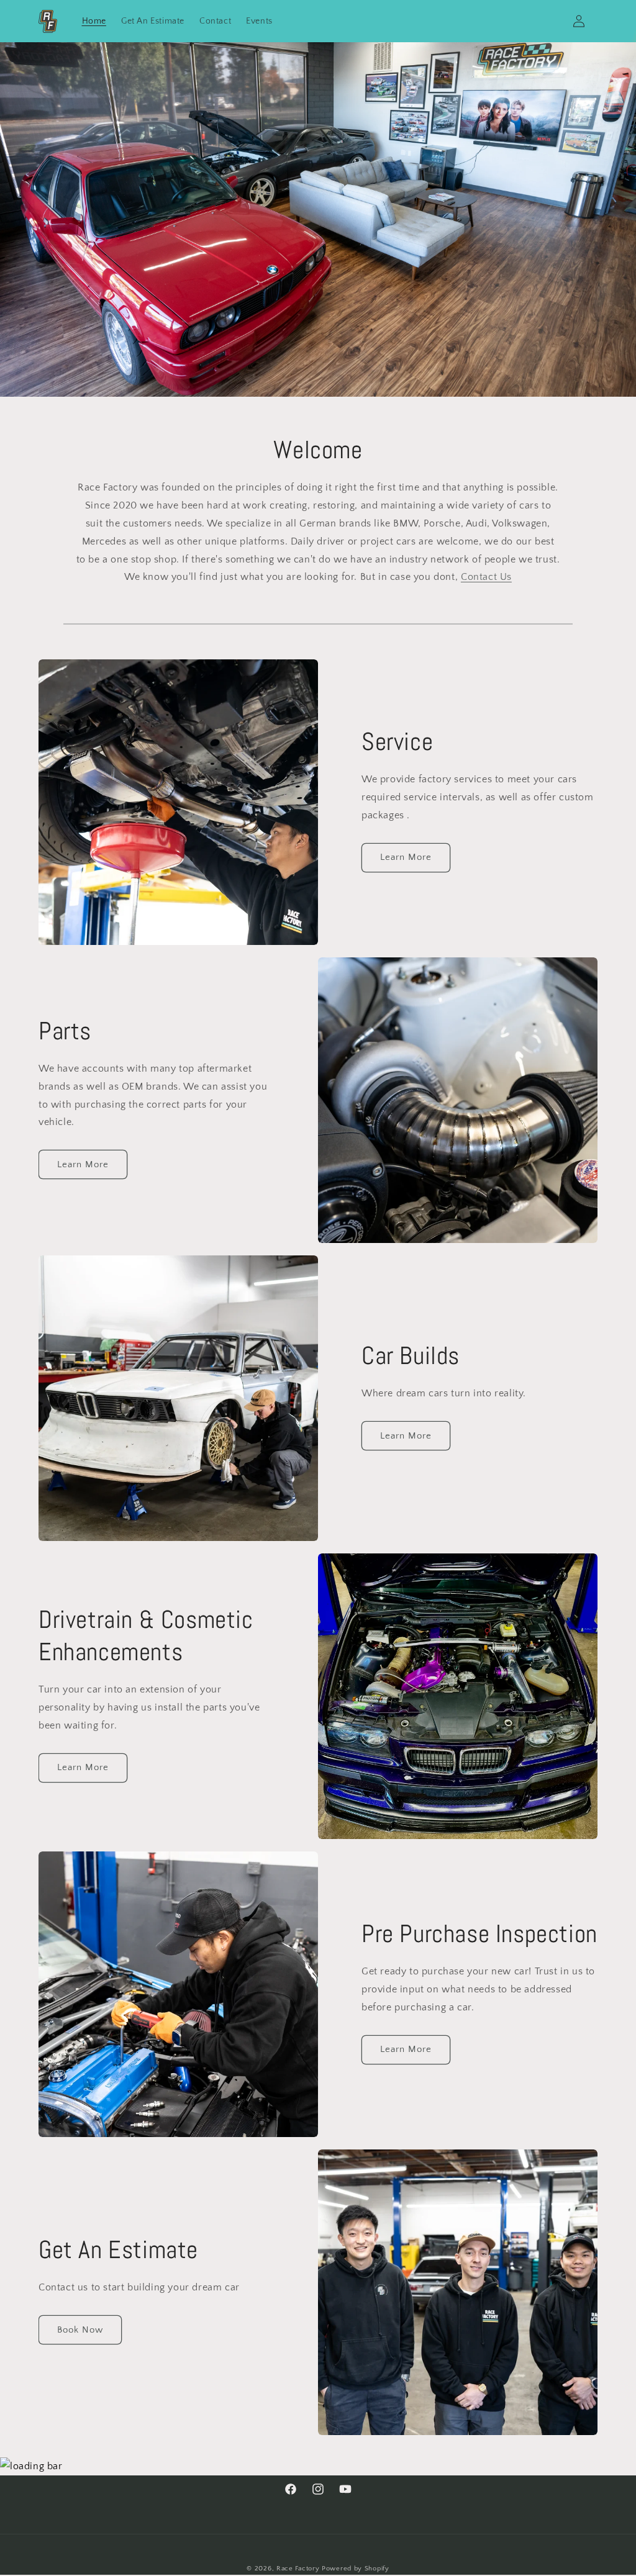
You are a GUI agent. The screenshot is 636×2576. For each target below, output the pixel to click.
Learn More (406, 857)
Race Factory (298, 2569)
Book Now (80, 2330)
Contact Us (486, 577)
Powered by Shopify (356, 2569)
